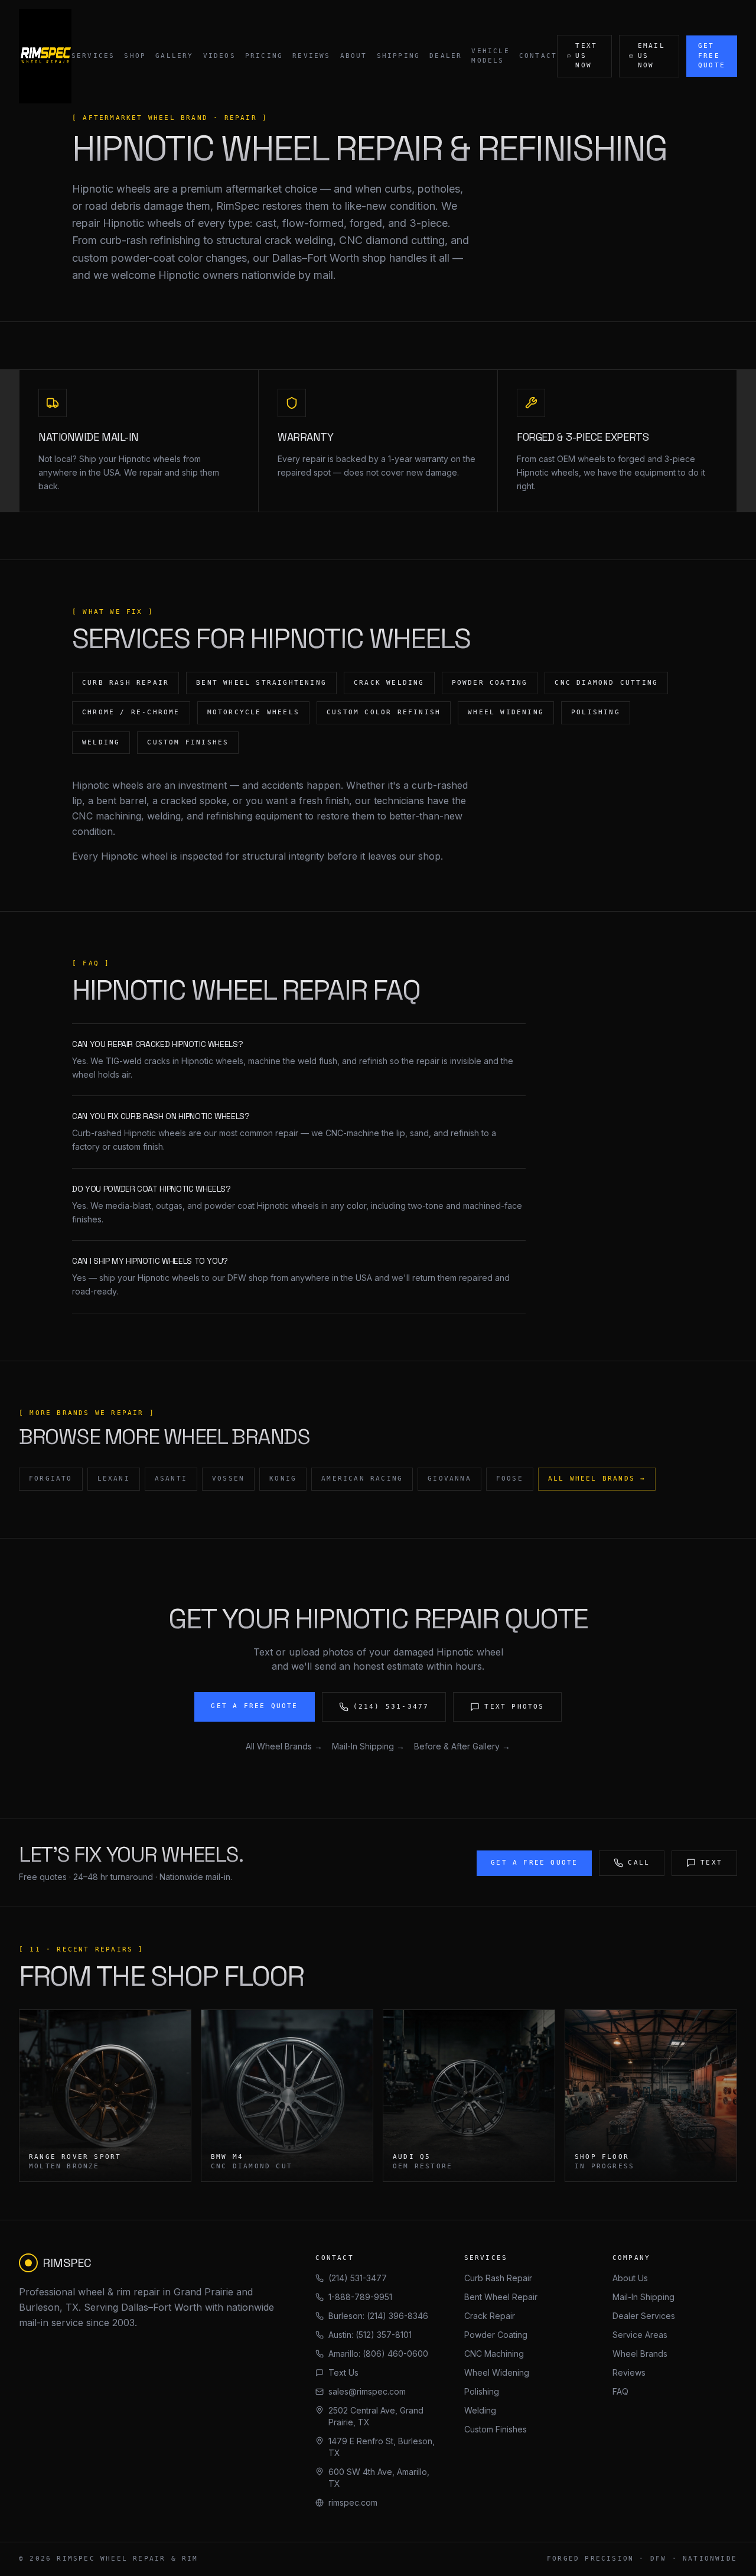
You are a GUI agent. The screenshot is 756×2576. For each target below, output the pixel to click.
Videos (219, 56)
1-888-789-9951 (360, 2297)
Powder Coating (496, 2335)
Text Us (343, 2372)
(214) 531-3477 (391, 1707)
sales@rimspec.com (367, 2391)
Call (639, 1863)
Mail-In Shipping (643, 2297)
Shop (135, 56)
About (354, 56)
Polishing (482, 2391)
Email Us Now (651, 56)
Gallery (174, 56)
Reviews (311, 56)
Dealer (446, 56)
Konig (283, 1479)
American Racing (362, 1479)
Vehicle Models (490, 56)
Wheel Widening (497, 2372)
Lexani (114, 1479)
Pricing (264, 56)
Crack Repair (490, 2316)
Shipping (399, 56)
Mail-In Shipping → (368, 1746)
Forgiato (51, 1479)
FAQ (620, 2391)
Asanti (171, 1479)
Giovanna (449, 1479)
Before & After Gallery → (462, 1746)
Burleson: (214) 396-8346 (378, 2316)
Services (93, 56)
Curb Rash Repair (498, 2278)
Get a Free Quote (254, 1706)
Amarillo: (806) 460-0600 (378, 2354)
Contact (538, 56)
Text (711, 1863)
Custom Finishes (496, 2429)
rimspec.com (353, 2502)
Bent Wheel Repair (501, 2297)
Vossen (228, 1479)
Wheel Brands (640, 2354)
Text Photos (514, 1707)
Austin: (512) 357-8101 (370, 2335)
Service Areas (640, 2335)
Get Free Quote (712, 56)
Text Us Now (586, 56)
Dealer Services (644, 2316)
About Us (630, 2278)
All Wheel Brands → (597, 1479)
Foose (510, 1479)
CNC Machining (494, 2354)
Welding (480, 2410)
